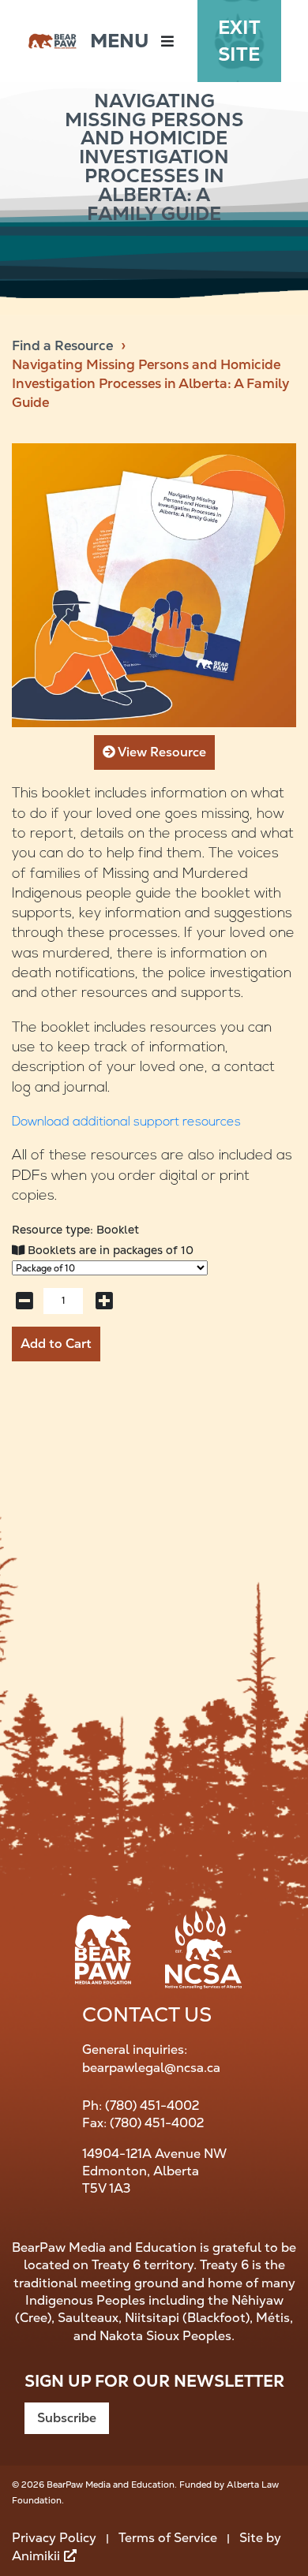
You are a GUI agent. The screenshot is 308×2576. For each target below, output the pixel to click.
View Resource (161, 752)
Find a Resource (62, 345)
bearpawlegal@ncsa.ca (151, 2068)
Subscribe (67, 2418)
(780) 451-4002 (152, 2106)
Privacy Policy (54, 2538)
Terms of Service (168, 2538)
